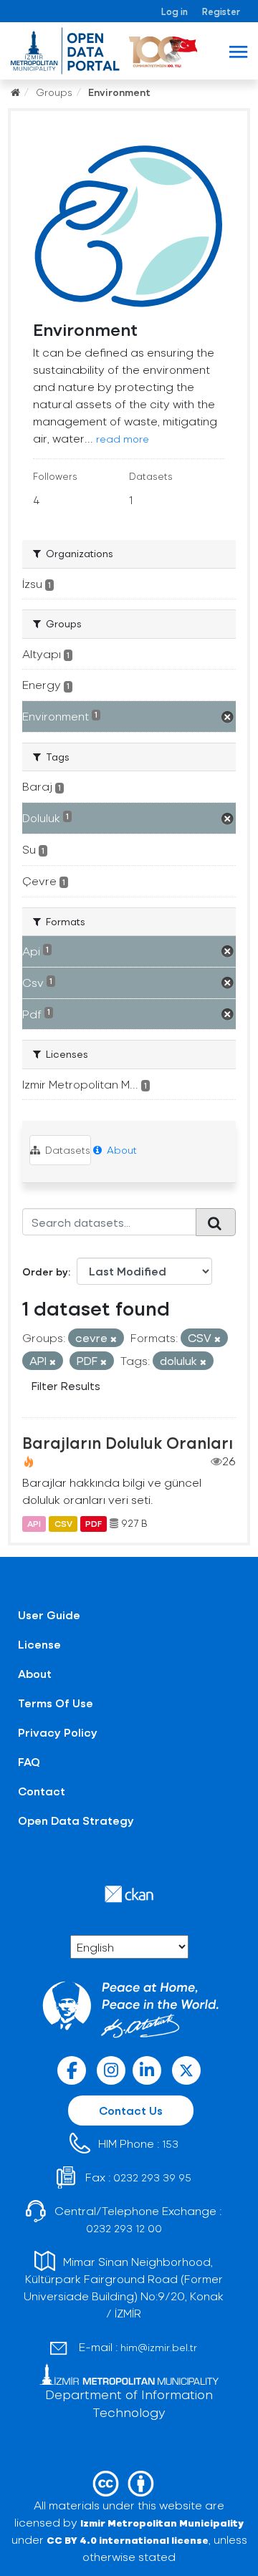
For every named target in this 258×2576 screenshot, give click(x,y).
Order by (45, 1272)
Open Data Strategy (76, 1820)
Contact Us (131, 2110)
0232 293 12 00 (124, 2228)
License (39, 1644)
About (120, 1150)
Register (221, 11)
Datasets (66, 1150)
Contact (42, 1791)
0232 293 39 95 (152, 2177)
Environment (119, 92)
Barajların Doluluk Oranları (128, 1442)
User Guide (49, 1615)
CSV (63, 1523)
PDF (94, 1523)
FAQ (29, 1761)
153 (170, 2144)
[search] (216, 1222)
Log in (175, 11)
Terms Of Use (56, 1703)
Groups (54, 92)
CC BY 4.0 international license (128, 2540)
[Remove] (114, 1339)
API (34, 1523)
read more (123, 439)
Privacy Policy (58, 1732)
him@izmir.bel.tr (159, 2347)
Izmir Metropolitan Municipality (162, 2523)
